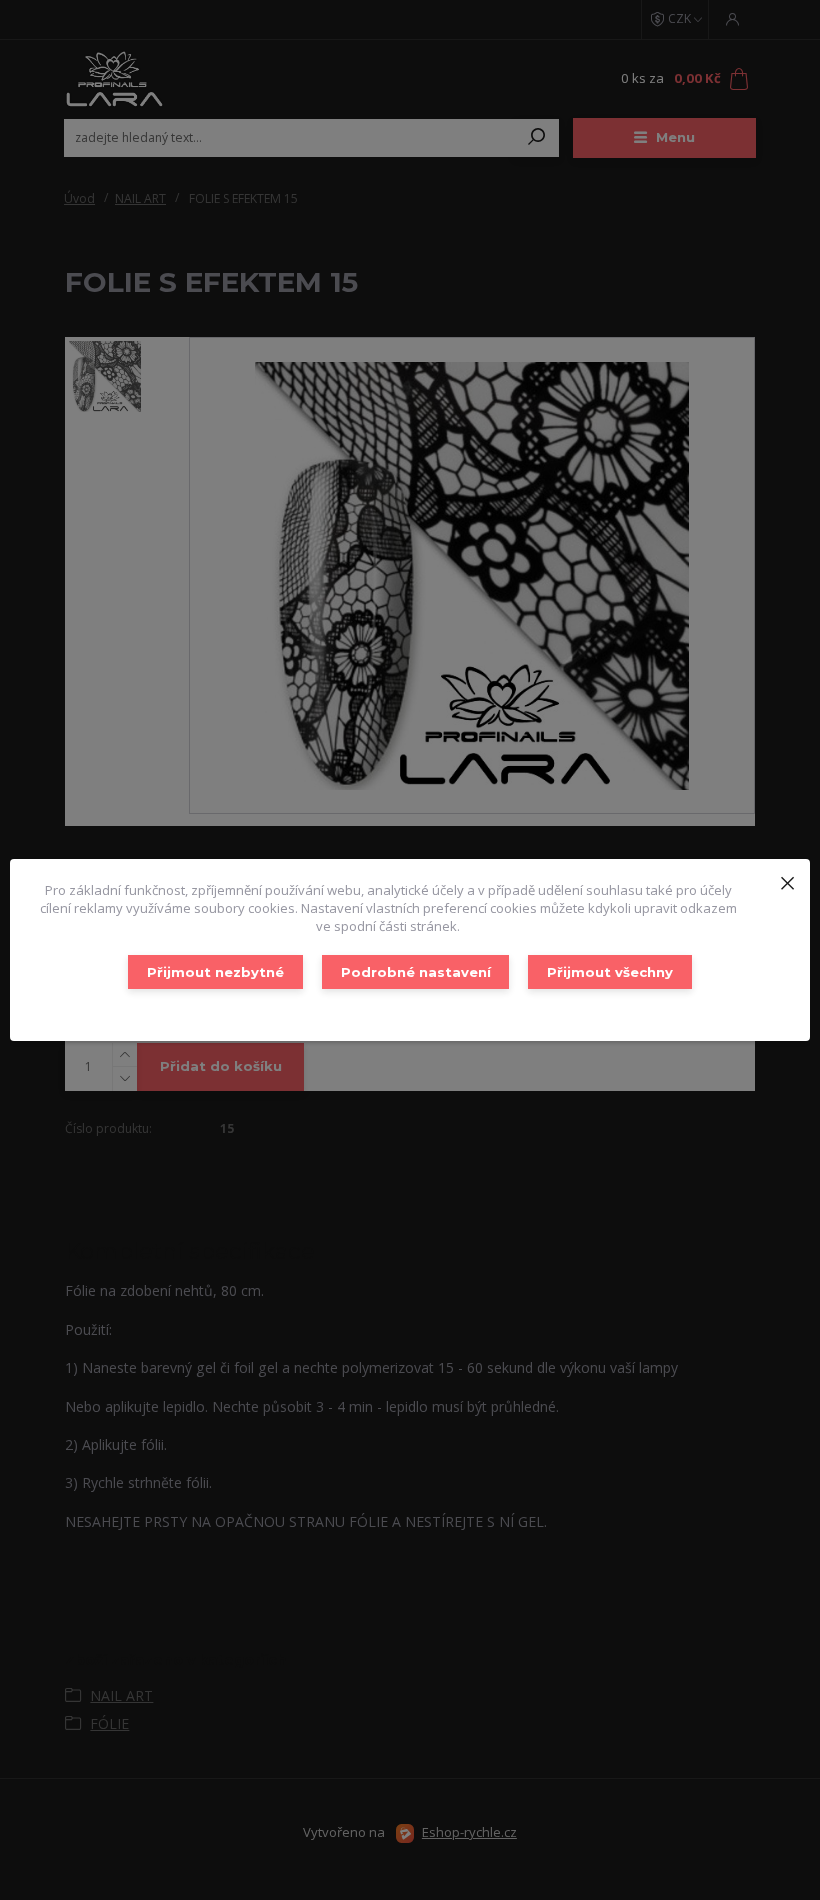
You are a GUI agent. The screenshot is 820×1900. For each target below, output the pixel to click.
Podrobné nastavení (416, 972)
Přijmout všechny (610, 972)
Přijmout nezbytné (215, 972)
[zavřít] (787, 879)
